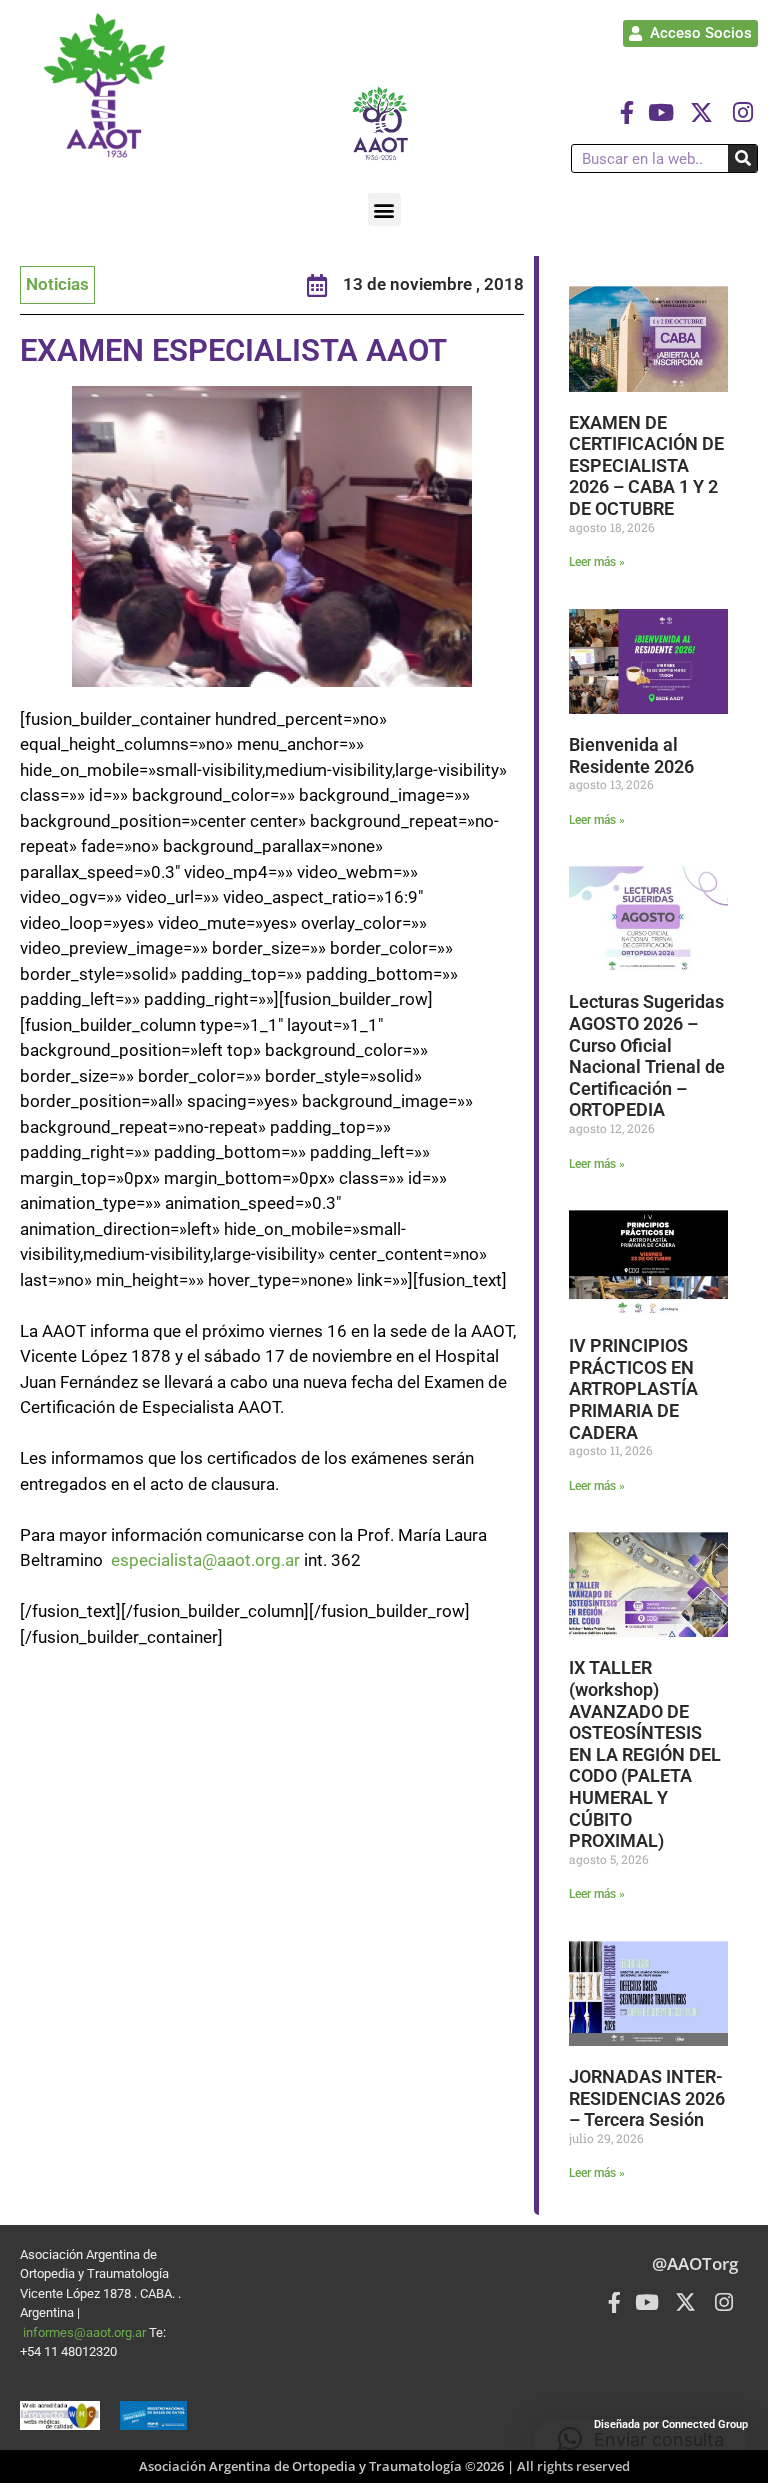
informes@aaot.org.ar (86, 2332)
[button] (384, 209)
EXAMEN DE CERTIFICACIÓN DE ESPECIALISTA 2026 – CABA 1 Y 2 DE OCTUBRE (646, 465)
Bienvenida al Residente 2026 (631, 755)
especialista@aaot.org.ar (205, 1560)
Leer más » (597, 562)
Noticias (57, 284)
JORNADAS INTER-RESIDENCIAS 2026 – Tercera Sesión (647, 2098)
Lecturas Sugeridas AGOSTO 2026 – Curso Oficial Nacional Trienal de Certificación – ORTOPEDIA (647, 1055)
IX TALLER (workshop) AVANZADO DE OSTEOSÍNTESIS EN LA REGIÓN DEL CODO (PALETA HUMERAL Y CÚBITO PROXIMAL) (645, 1754)
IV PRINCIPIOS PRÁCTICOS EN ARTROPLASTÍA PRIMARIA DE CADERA (633, 1388)
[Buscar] (742, 158)
